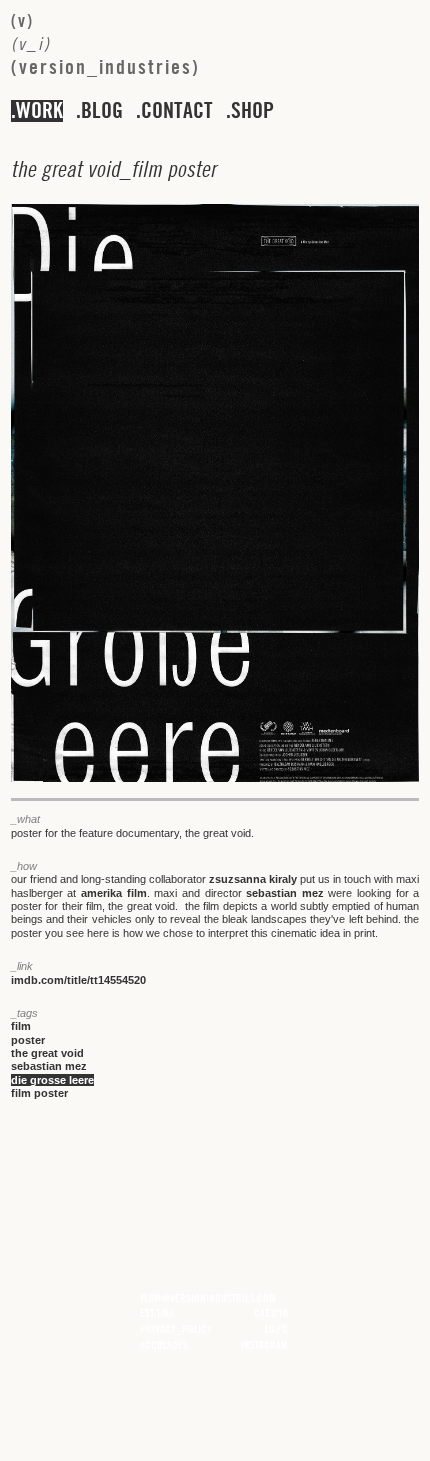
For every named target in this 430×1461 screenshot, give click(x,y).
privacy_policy (176, 1329)
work (39, 111)
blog (102, 111)
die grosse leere (52, 1080)
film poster (39, 1093)
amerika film (114, 893)
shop (252, 111)
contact (177, 111)
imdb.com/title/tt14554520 (78, 980)
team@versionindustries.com (208, 1298)
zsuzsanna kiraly (253, 879)
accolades (164, 1345)
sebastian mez (285, 893)
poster (28, 1040)
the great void (47, 1053)
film (21, 1026)
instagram (264, 1345)
